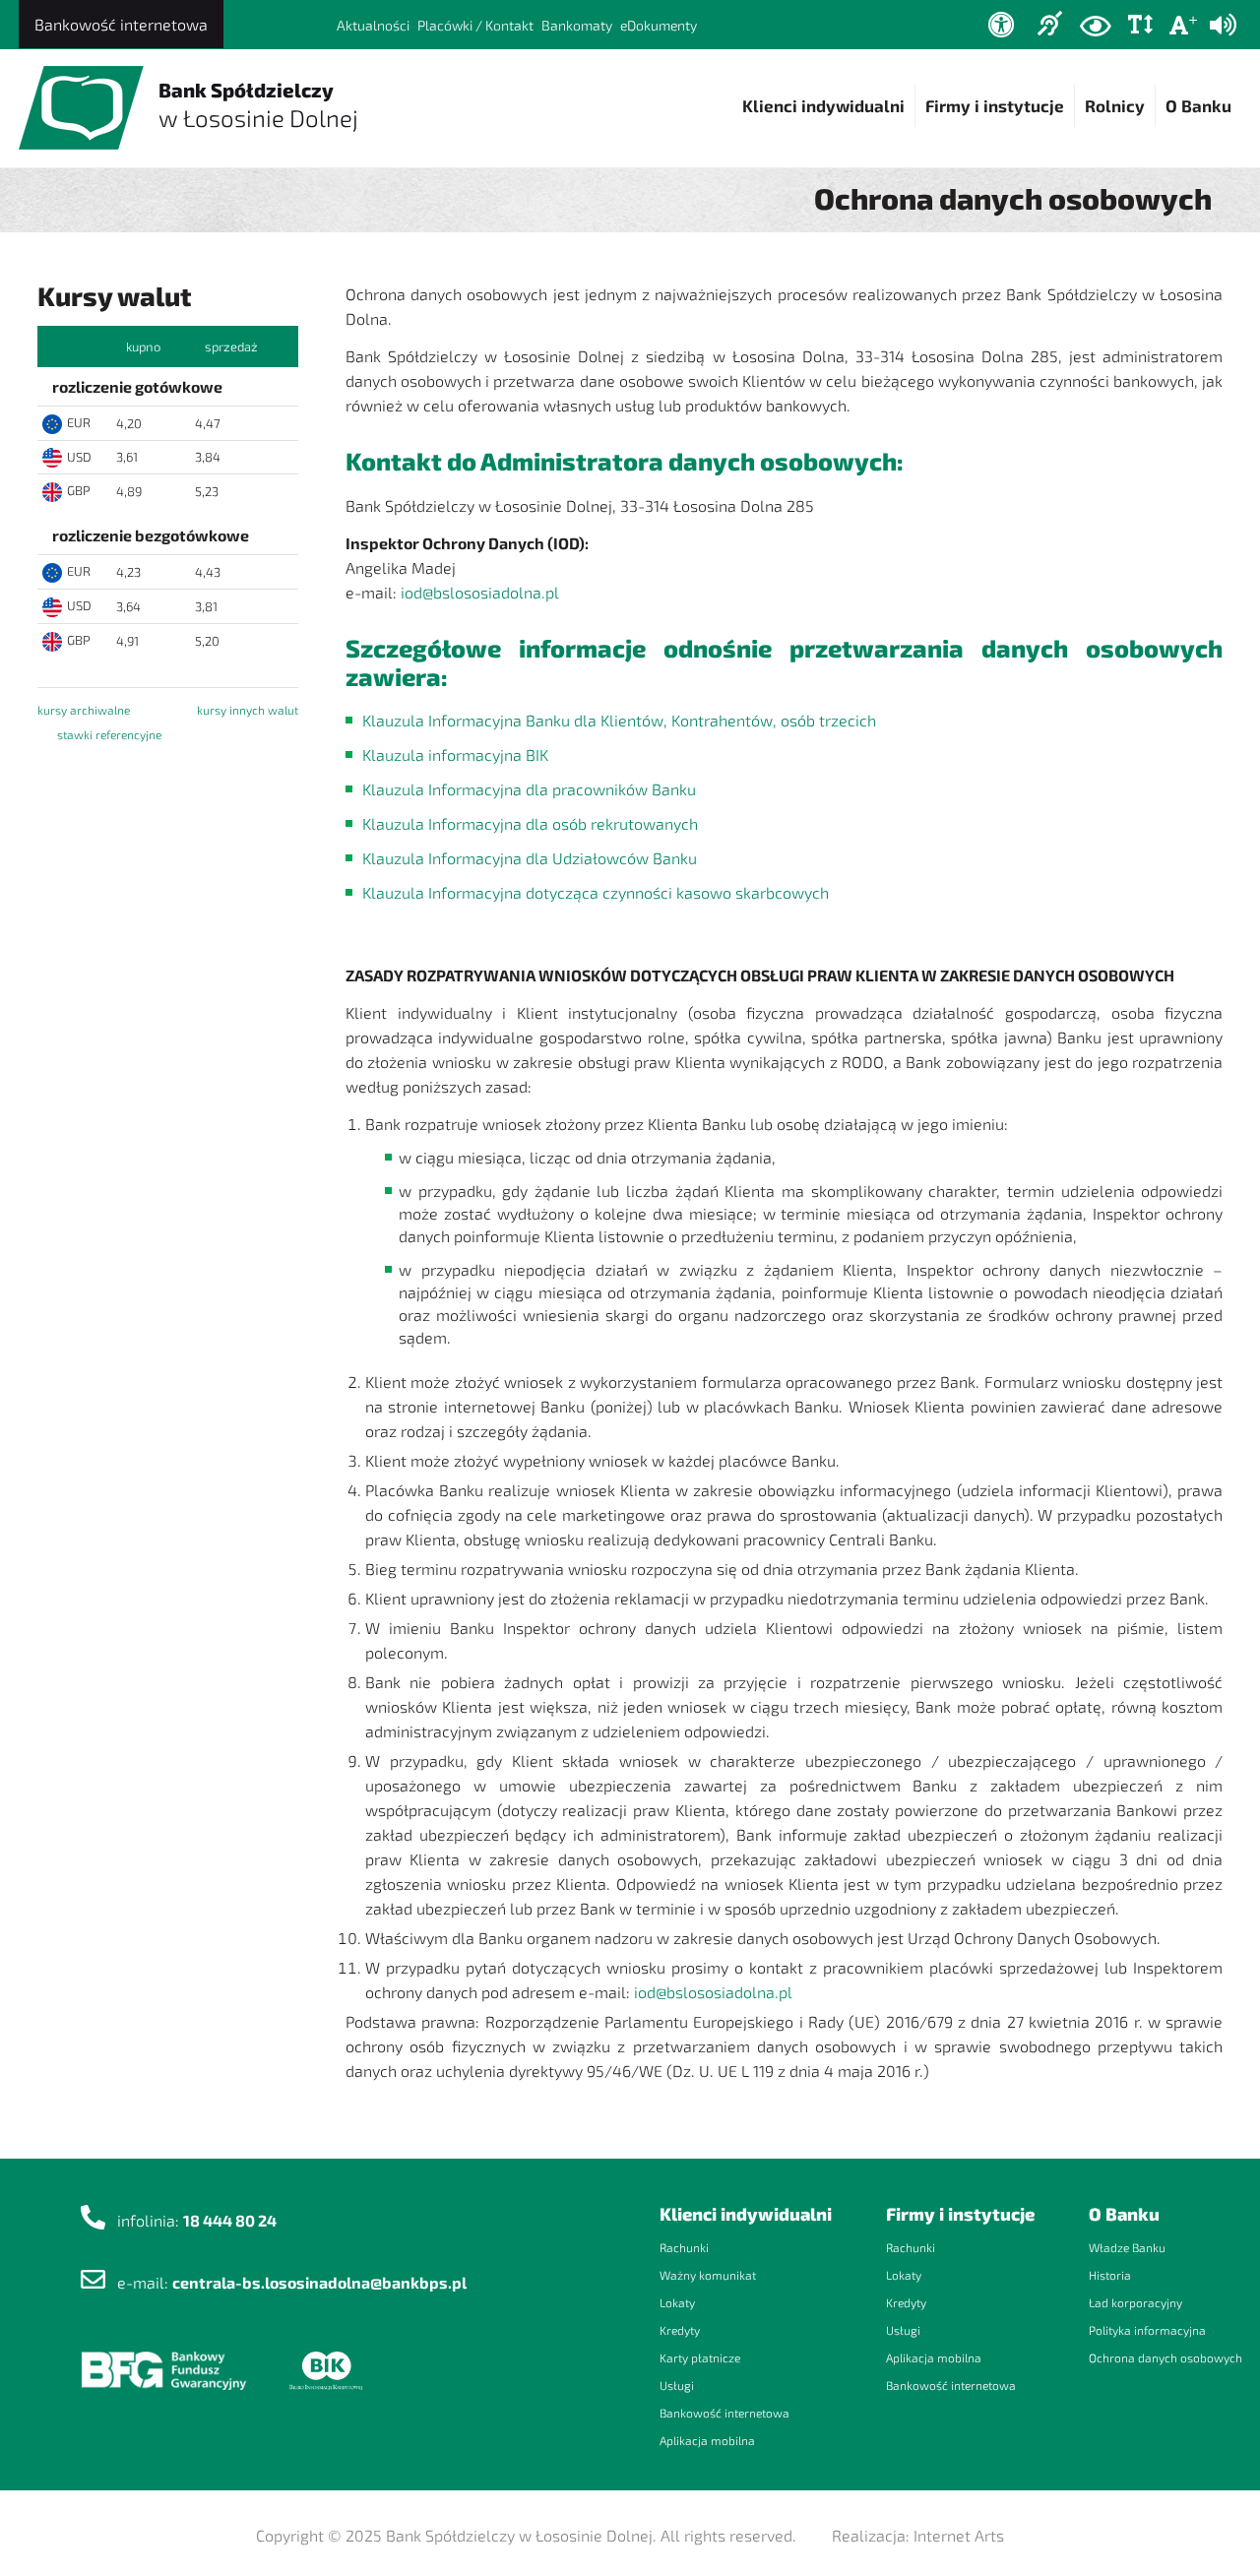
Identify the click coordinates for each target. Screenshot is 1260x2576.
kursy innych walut (248, 710)
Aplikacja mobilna (707, 2440)
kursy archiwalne (84, 710)
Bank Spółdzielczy (258, 105)
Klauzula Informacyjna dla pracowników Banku (529, 789)
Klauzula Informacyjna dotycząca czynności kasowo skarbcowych (596, 892)
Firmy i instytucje (995, 105)
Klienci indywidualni (823, 105)
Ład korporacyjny (1135, 2302)
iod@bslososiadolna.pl (480, 592)
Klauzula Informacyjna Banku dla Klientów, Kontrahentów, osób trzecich (619, 720)
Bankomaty (577, 25)
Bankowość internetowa (121, 24)
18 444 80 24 (230, 2220)
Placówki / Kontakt (475, 25)
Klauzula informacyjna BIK (455, 754)
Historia (1110, 2275)
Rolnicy (1115, 105)
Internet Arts (959, 2535)
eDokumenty (659, 25)
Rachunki (684, 2247)
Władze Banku (1127, 2247)
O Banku (1198, 105)
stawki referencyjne (109, 734)
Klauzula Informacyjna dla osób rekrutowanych (530, 823)
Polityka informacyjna (1147, 2330)
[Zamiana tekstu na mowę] (1223, 25)
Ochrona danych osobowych (1165, 2357)
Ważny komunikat (708, 2275)
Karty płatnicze (700, 2357)
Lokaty (677, 2302)
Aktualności (373, 25)
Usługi (677, 2385)
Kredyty (680, 2330)
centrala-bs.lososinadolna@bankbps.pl (319, 2282)
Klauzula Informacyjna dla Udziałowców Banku (530, 858)
